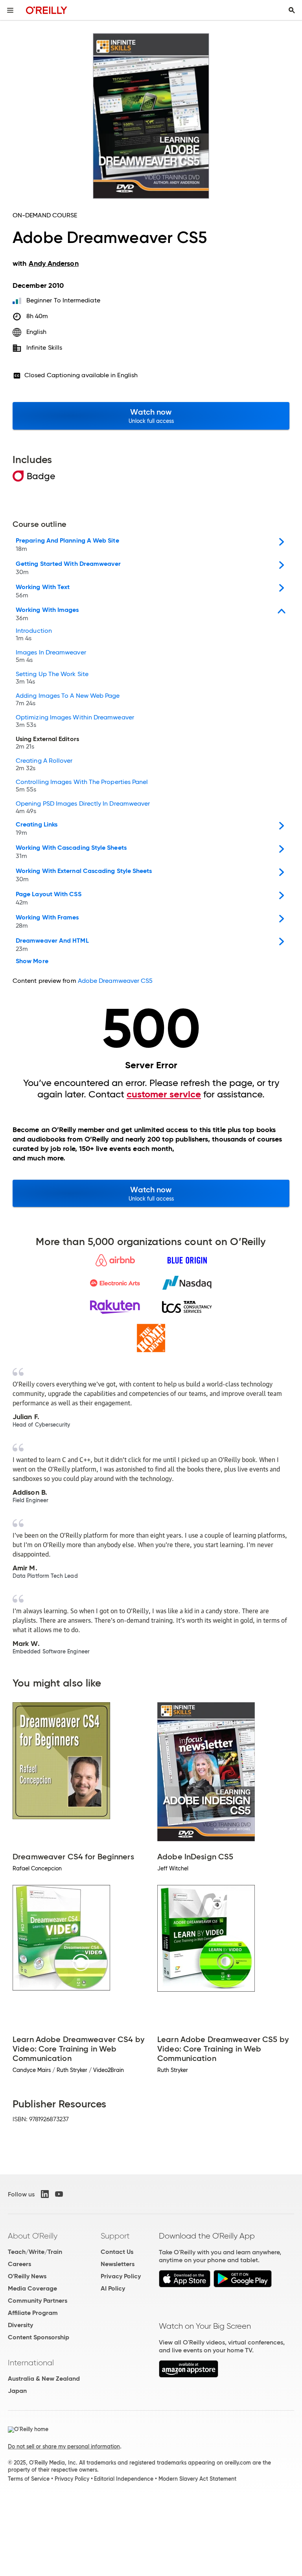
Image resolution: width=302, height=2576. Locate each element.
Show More (32, 961)
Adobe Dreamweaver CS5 (115, 981)
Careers (19, 2264)
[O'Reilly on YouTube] (59, 2194)
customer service (164, 1094)
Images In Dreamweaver (51, 656)
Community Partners (38, 2301)
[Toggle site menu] (10, 10)
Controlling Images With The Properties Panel (82, 786)
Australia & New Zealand (44, 2379)
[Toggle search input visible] (292, 10)
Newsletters (118, 2264)
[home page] (47, 10)
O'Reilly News (27, 2276)
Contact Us (117, 2252)
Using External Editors (47, 743)
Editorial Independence (124, 2479)
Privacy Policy (121, 2276)
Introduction (34, 635)
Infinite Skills (44, 347)
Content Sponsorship (39, 2337)
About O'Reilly (33, 2236)
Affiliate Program (33, 2313)
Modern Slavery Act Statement (197, 2479)
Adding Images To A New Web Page (68, 700)
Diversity (20, 2325)
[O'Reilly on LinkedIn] (45, 2194)
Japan (17, 2391)
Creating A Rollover (44, 765)
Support (115, 2236)
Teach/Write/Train (35, 2252)
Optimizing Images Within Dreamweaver (75, 721)
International (31, 2363)
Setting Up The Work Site (52, 678)
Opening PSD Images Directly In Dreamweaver (83, 808)
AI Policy (113, 2288)
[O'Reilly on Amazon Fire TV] (189, 2375)
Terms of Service (29, 2479)
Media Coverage (32, 2288)
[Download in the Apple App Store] (185, 2285)
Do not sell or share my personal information (64, 2446)
